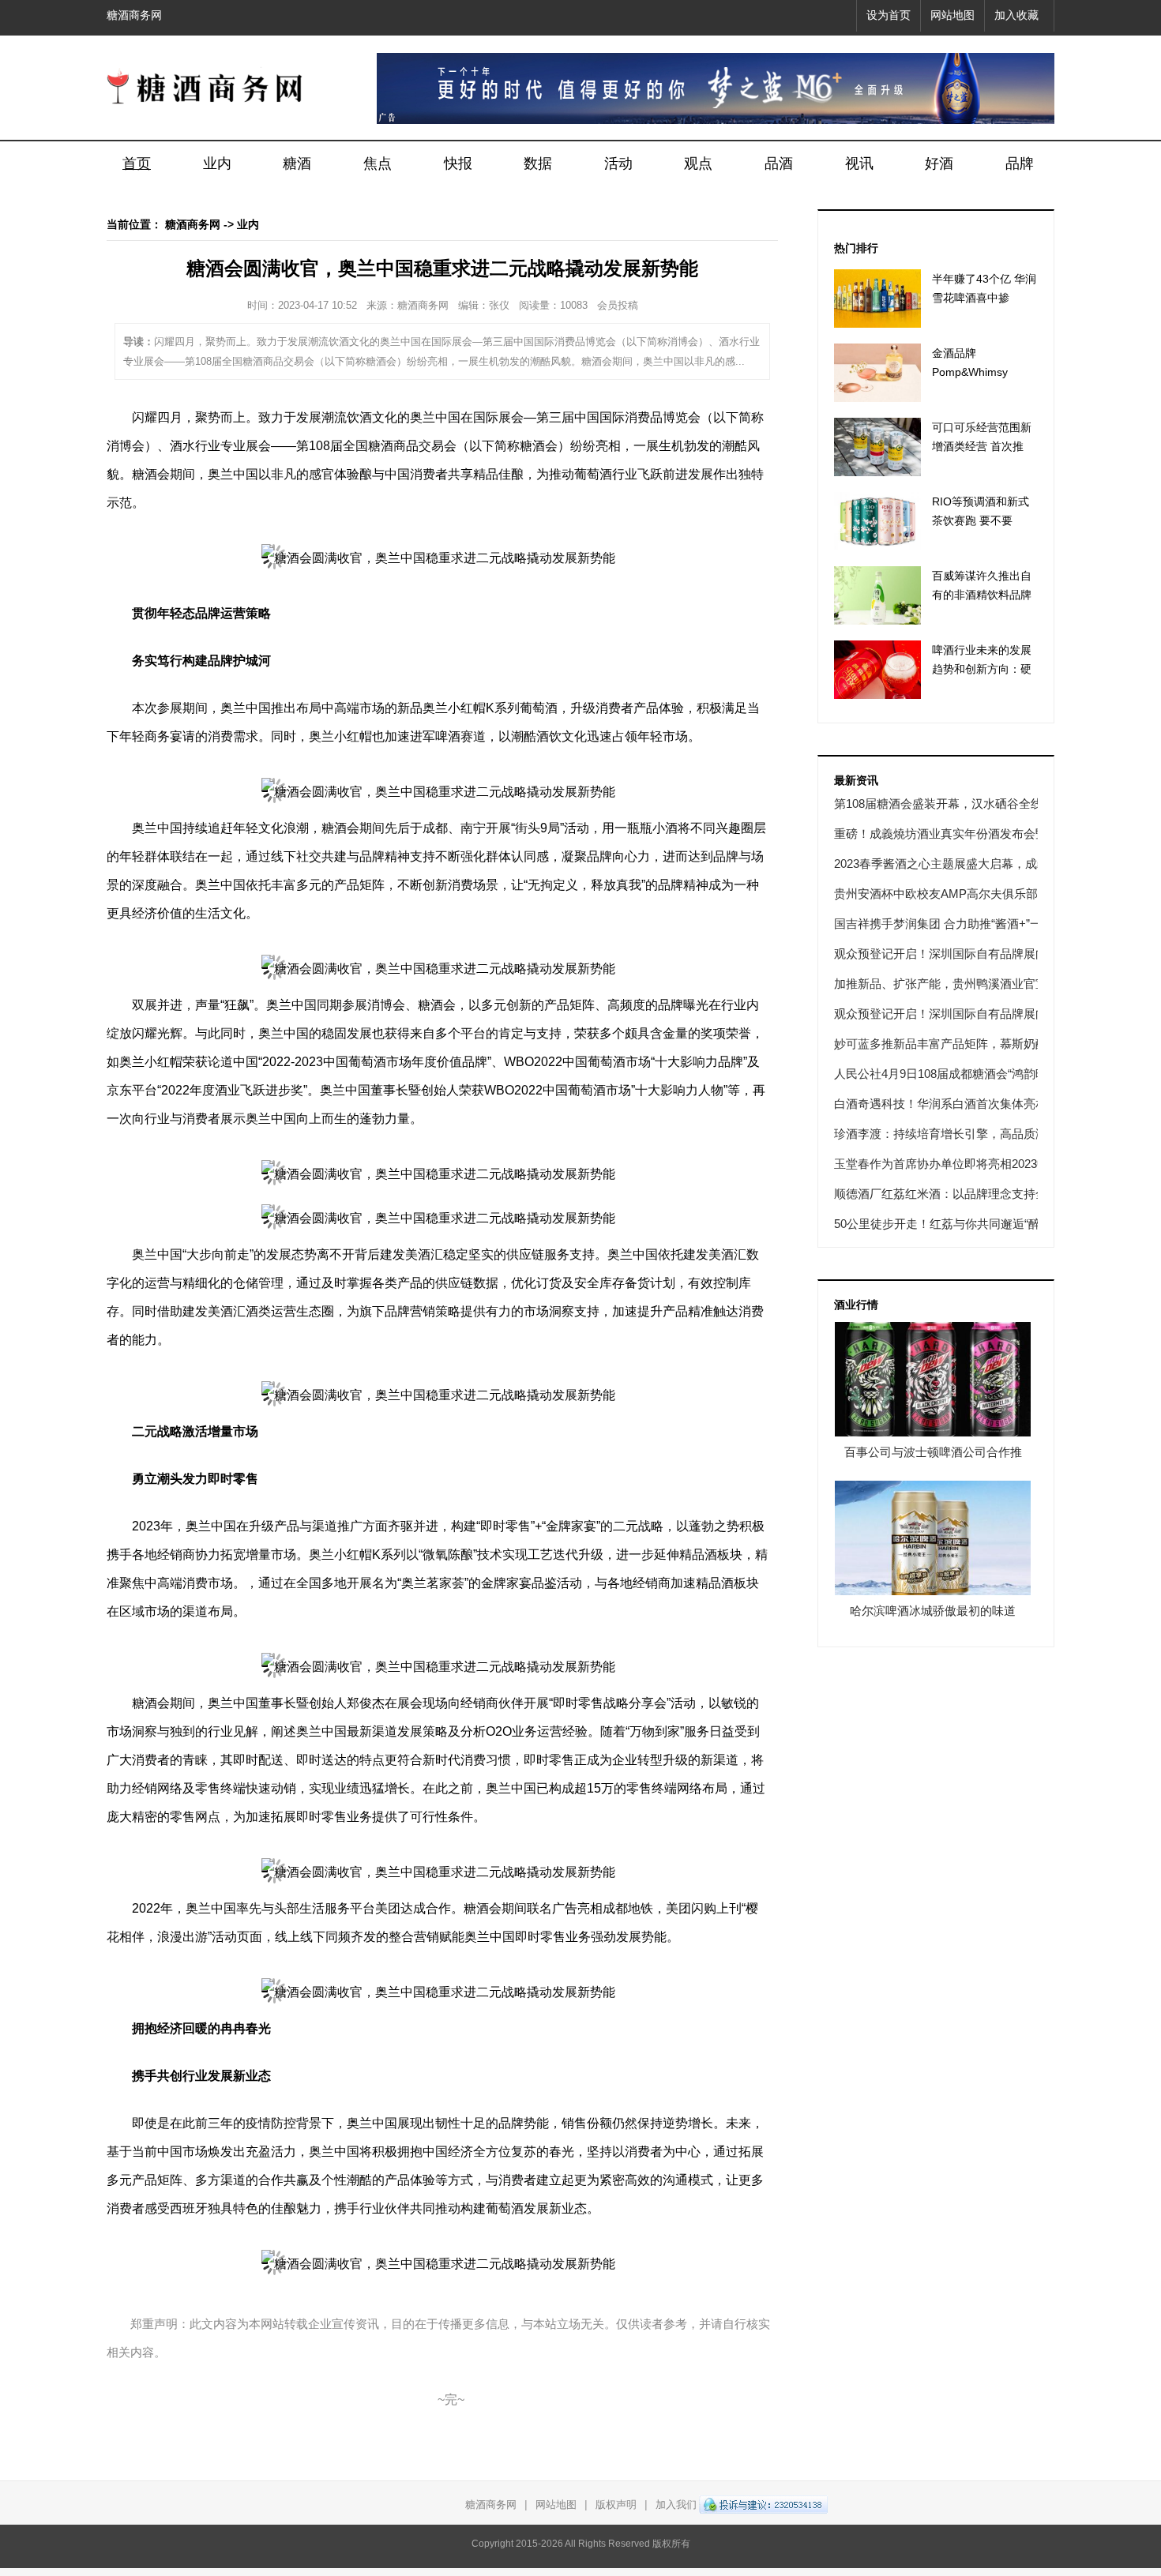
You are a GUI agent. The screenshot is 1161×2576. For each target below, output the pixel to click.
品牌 (1020, 163)
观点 (698, 163)
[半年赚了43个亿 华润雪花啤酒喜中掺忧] (877, 299)
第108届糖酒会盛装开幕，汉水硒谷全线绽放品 (956, 804)
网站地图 (952, 15)
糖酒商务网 (134, 15)
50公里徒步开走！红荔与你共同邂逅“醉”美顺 (951, 1224)
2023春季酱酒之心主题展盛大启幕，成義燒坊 (953, 864)
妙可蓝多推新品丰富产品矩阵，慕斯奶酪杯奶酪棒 (964, 1044)
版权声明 (616, 2505)
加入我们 (676, 2505)
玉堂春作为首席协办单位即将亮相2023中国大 (953, 1164)
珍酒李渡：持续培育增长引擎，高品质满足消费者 (964, 1134)
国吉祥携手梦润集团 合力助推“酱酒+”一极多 (950, 924)
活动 (618, 163)
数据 (538, 163)
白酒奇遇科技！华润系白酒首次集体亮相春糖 (952, 1104)
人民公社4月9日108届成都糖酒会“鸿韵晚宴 (947, 1074)
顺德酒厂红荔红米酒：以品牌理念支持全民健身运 (964, 1194)
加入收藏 (1016, 15)
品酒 (779, 163)
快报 (458, 163)
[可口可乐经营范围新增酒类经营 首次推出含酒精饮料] (877, 447)
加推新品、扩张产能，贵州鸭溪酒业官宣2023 (953, 984)
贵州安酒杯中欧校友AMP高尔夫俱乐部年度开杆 (960, 894)
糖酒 (297, 163)
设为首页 (889, 15)
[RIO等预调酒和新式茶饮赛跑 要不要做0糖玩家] (877, 521)
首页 (137, 163)
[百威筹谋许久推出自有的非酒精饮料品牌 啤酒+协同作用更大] (877, 595)
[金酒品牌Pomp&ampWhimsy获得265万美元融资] (877, 373)
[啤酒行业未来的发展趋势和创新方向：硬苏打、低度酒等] (877, 670)
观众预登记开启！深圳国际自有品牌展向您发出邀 (964, 954)
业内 (217, 163)
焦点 (378, 163)
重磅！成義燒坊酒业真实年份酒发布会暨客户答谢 (964, 834)
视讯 (859, 163)
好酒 (939, 163)
